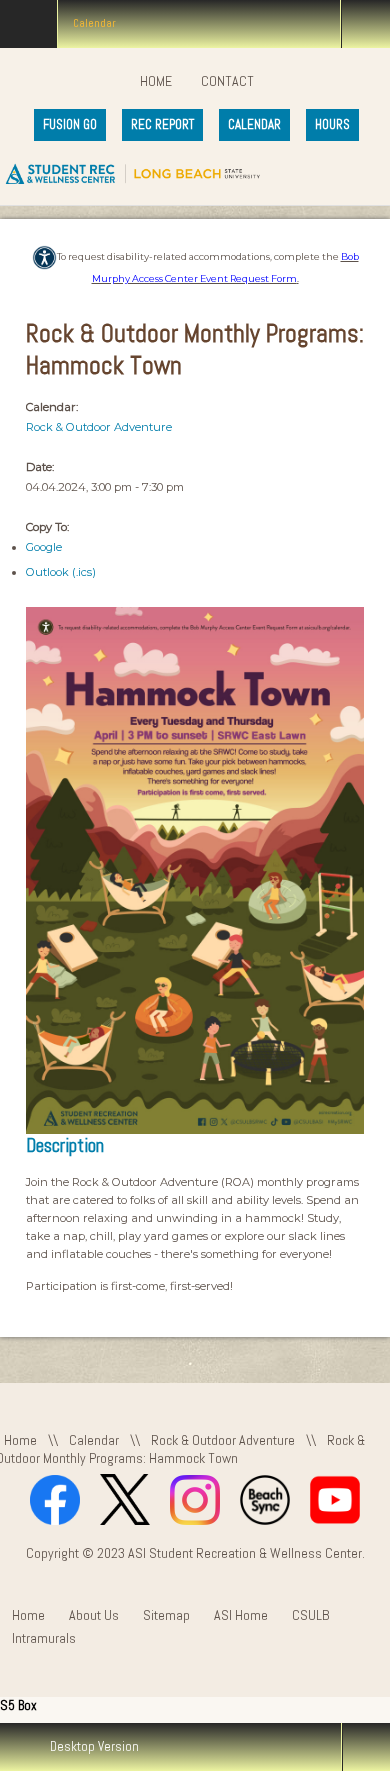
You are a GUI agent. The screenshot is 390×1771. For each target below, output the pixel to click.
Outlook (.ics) (61, 572)
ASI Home (241, 1615)
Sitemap (166, 1615)
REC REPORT (162, 124)
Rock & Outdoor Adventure (99, 427)
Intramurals (44, 1638)
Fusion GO (70, 124)
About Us (94, 1615)
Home (156, 81)
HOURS (332, 124)
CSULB (310, 1615)
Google (44, 547)
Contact (227, 81)
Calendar (94, 1440)
